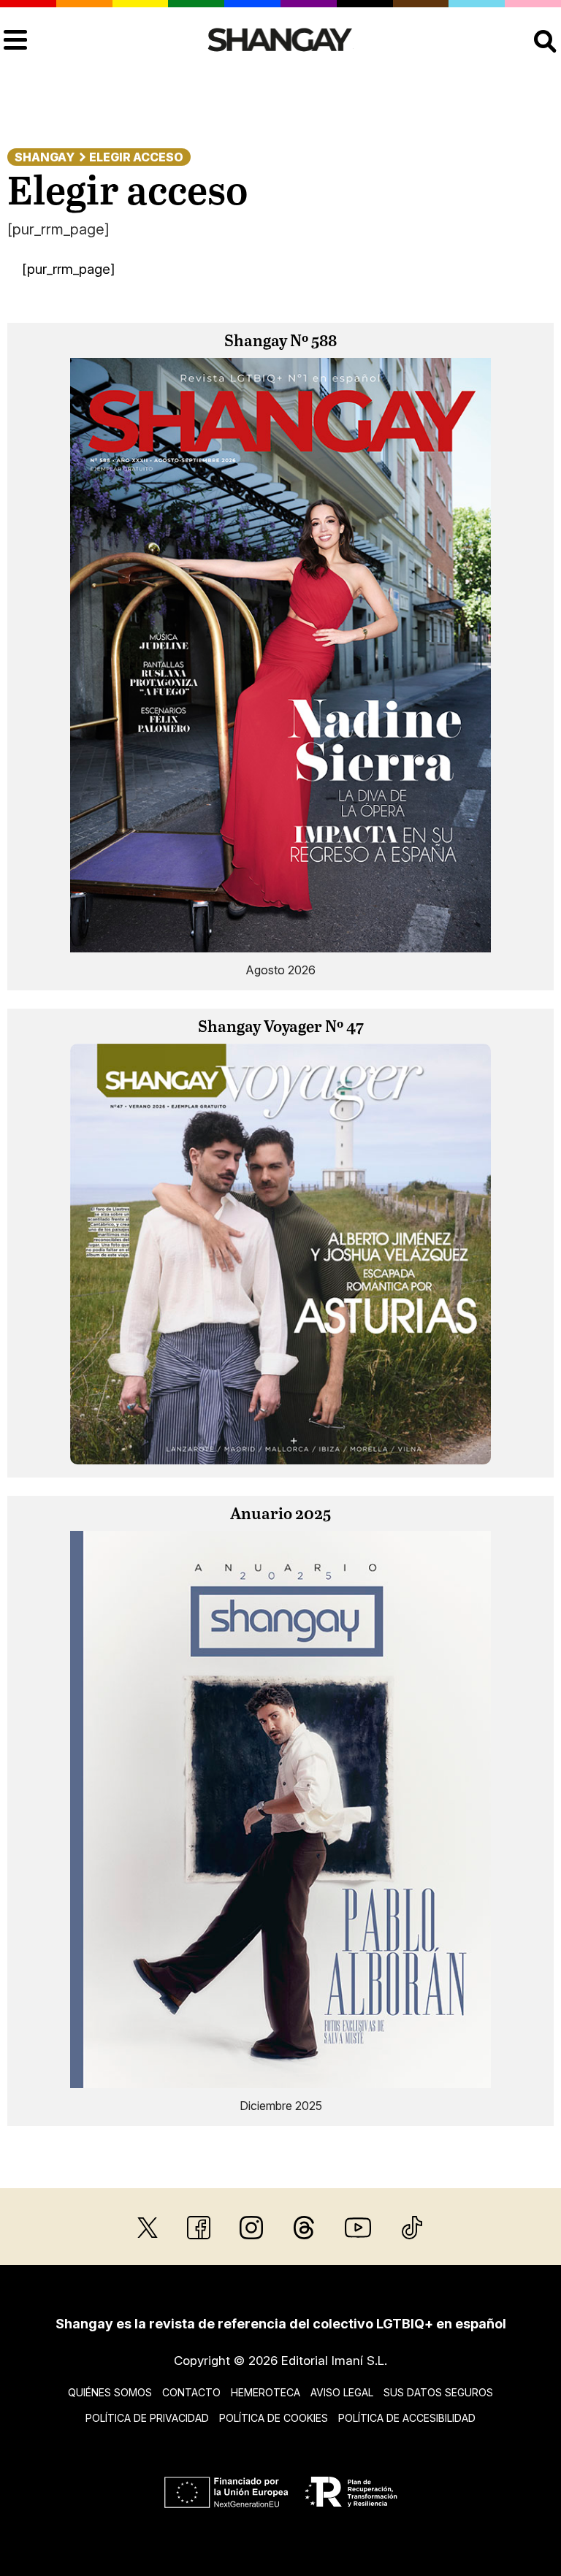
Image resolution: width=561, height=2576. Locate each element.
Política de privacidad (147, 2418)
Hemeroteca (266, 2392)
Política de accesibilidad (407, 2418)
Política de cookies (274, 2418)
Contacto (191, 2392)
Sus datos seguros (438, 2392)
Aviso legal (342, 2392)
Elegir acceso (136, 157)
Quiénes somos (110, 2392)
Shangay (45, 157)
